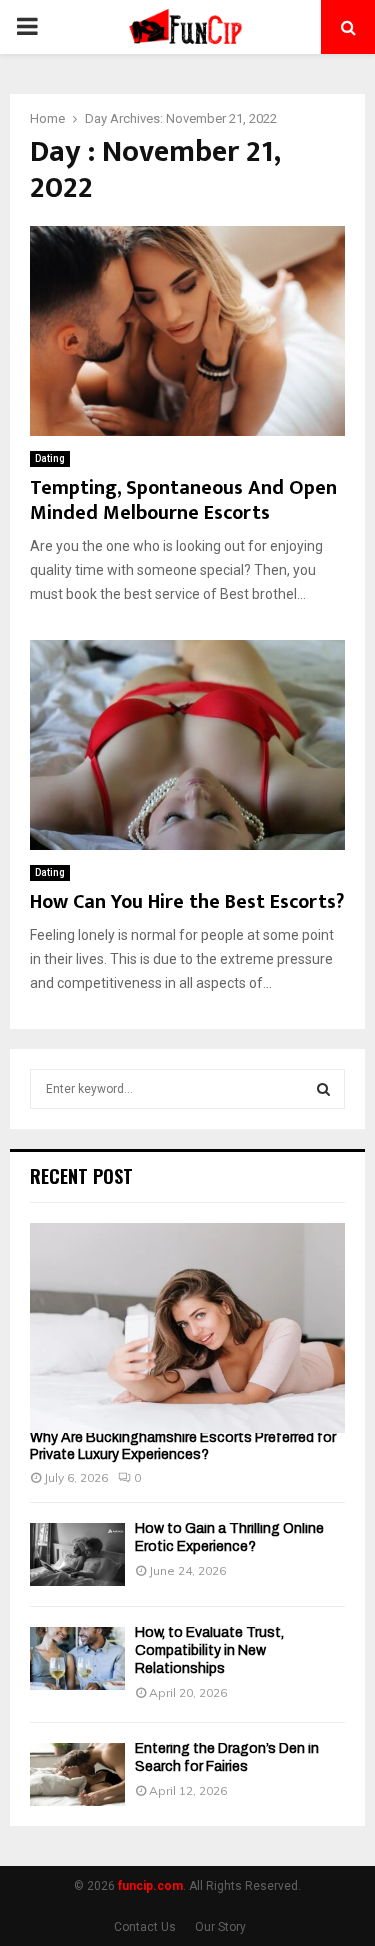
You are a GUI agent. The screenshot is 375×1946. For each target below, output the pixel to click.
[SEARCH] (323, 1089)
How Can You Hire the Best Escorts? (187, 902)
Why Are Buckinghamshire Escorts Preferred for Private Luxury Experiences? (183, 1446)
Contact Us (145, 1927)
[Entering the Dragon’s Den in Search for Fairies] (77, 1774)
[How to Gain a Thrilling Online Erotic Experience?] (77, 1554)
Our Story (220, 1927)
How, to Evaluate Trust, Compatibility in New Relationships (209, 1650)
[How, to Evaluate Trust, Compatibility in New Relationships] (77, 1658)
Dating (50, 458)
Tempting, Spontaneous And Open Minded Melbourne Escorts (183, 500)
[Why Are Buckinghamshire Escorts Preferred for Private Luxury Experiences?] (187, 1328)
